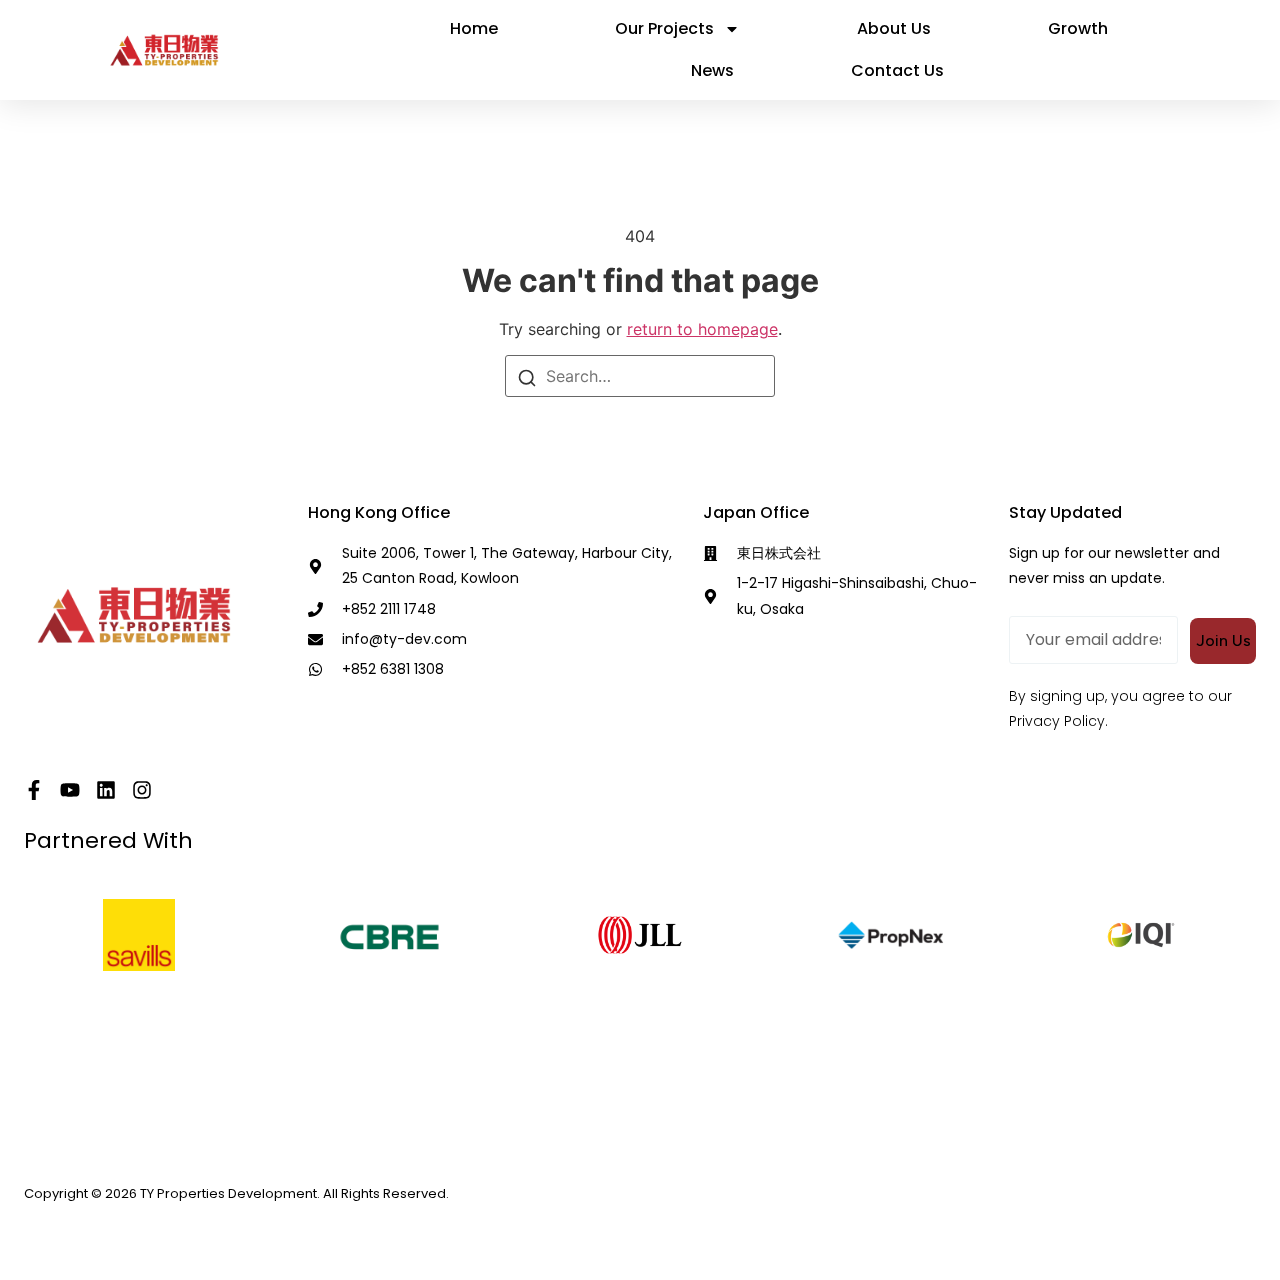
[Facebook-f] (34, 790)
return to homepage (702, 329)
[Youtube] (70, 790)
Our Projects (664, 28)
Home (474, 28)
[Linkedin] (106, 790)
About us (894, 28)
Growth (1078, 28)
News (712, 70)
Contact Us (897, 70)
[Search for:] (640, 376)
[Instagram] (142, 790)
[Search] (527, 377)
